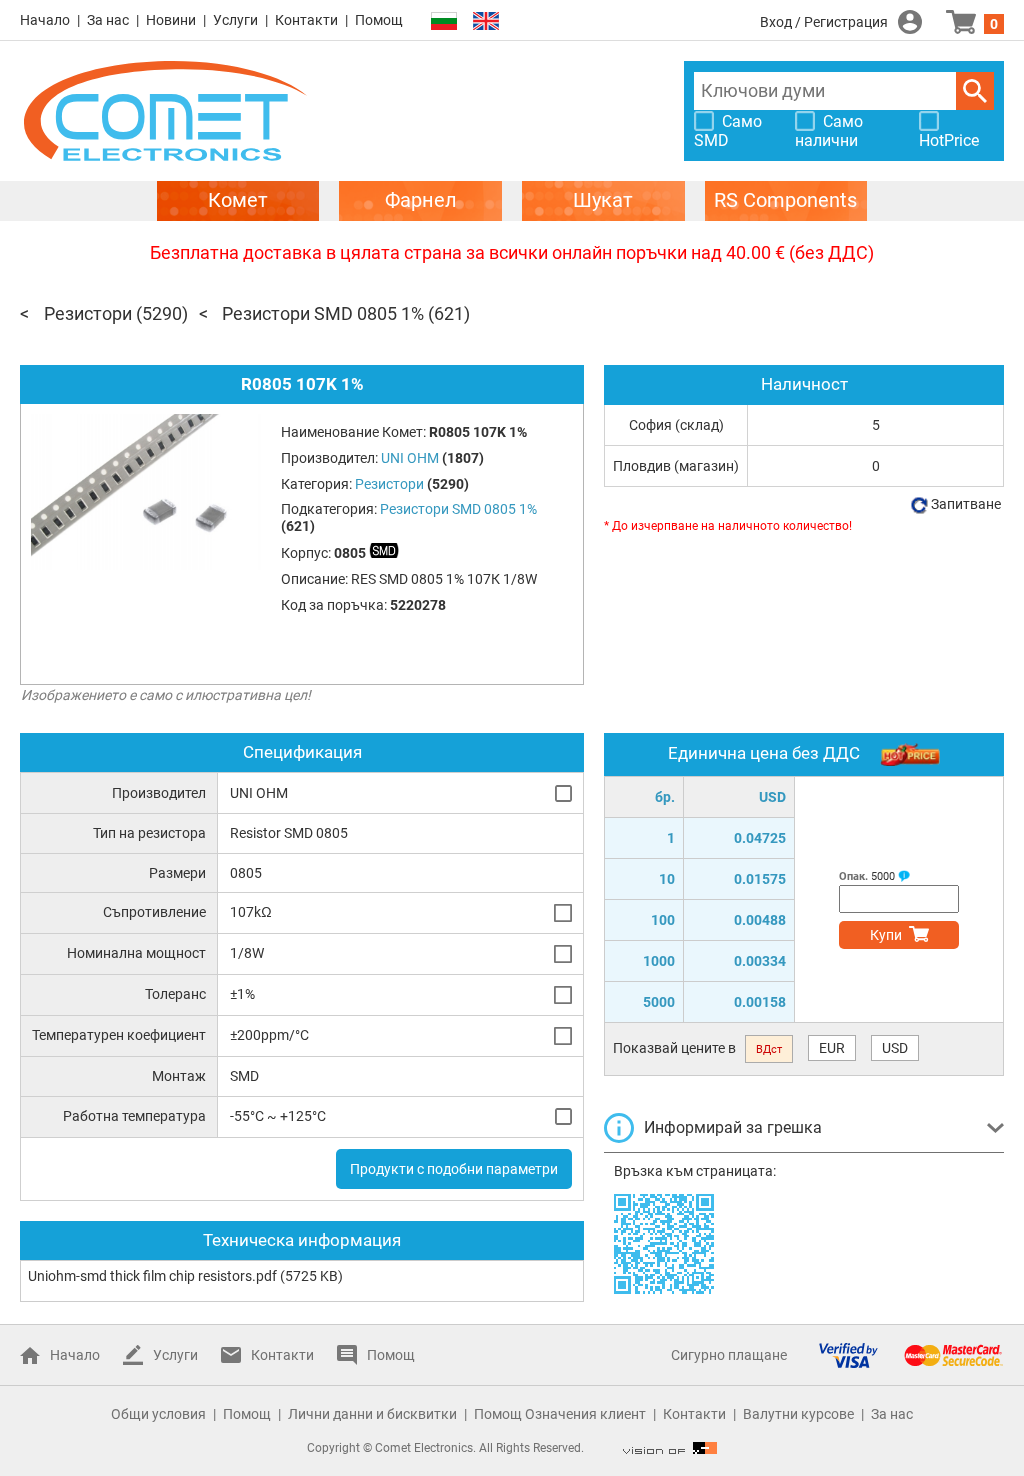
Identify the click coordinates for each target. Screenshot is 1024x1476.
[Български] (444, 21)
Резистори (88, 313)
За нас (108, 20)
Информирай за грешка (733, 1127)
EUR (832, 1048)
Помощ (379, 20)
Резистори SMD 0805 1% (323, 313)
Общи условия (158, 1414)
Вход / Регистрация (824, 22)
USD (895, 1048)
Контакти (306, 20)
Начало (45, 20)
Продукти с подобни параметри (454, 1169)
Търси (975, 91)
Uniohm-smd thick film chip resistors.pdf (152, 1276)
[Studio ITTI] (670, 1448)
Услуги (235, 20)
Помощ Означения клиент (560, 1414)
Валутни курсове (798, 1414)
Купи (886, 935)
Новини (171, 20)
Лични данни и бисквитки (372, 1414)
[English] (486, 21)
